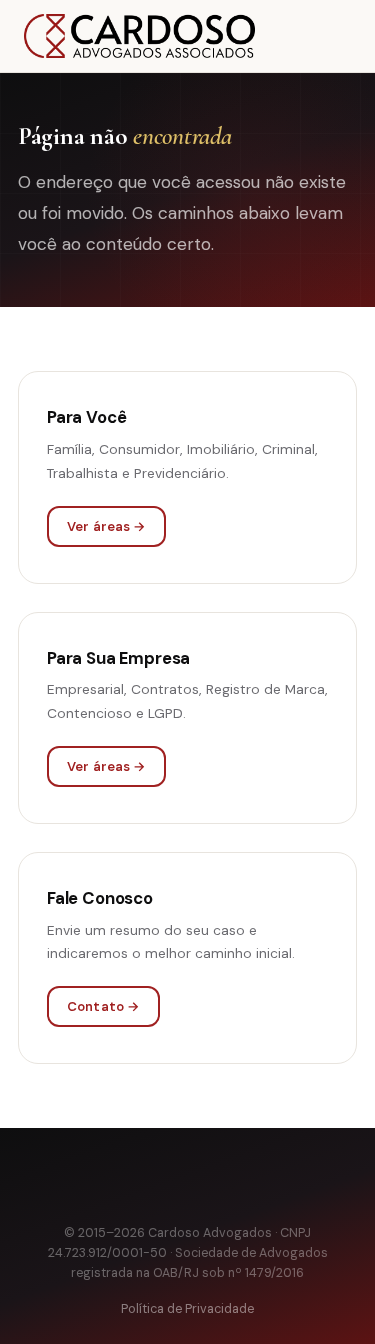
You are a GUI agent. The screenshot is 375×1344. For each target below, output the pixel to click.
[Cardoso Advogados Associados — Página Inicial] (139, 36)
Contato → (103, 1006)
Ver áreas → (106, 526)
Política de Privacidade (187, 1309)
